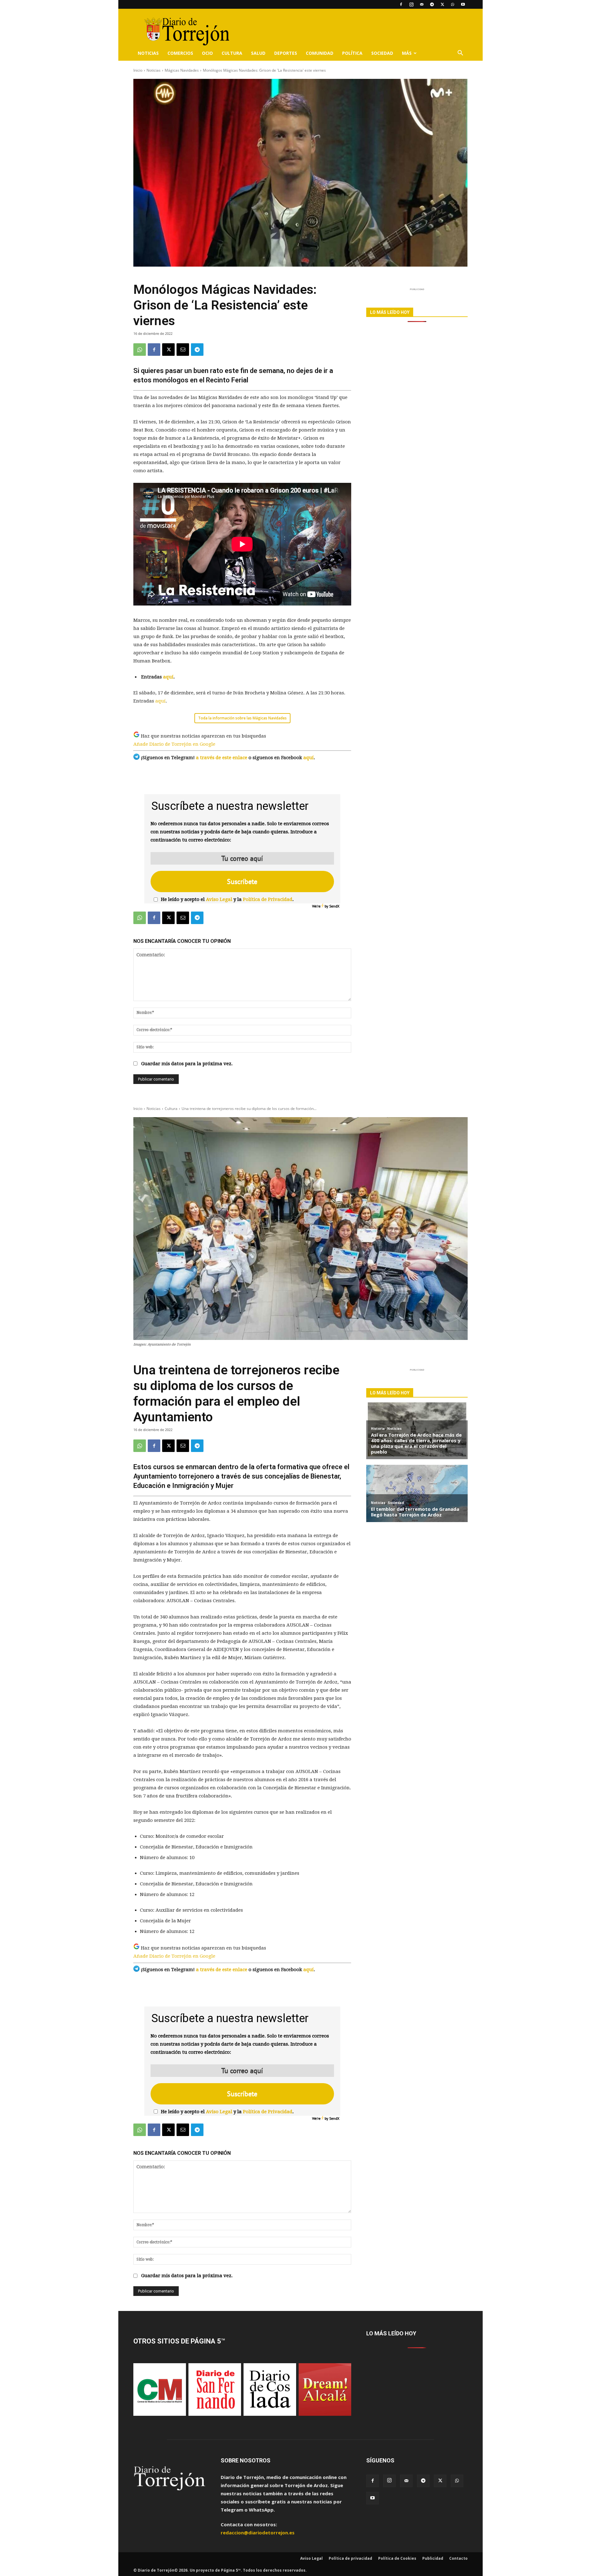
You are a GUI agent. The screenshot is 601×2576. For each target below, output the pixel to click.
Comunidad (320, 53)
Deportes (286, 53)
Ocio (207, 53)
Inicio (138, 70)
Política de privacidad (350, 2558)
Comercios (180, 53)
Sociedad (382, 53)
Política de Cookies (397, 2558)
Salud (258, 53)
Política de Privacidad (268, 899)
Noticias (148, 53)
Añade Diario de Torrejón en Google (174, 744)
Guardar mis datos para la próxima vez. (187, 1064)
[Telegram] (432, 4)
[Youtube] (463, 4)
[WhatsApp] (453, 4)
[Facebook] (401, 4)
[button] (460, 54)
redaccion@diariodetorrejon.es (258, 2533)
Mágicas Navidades (182, 70)
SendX (334, 906)
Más (407, 53)
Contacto (458, 2558)
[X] (442, 4)
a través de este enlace (222, 758)
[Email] (183, 350)
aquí (168, 677)
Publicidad (433, 2558)
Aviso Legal (219, 899)
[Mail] (422, 4)
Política (352, 53)
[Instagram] (411, 4)
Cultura (232, 53)
